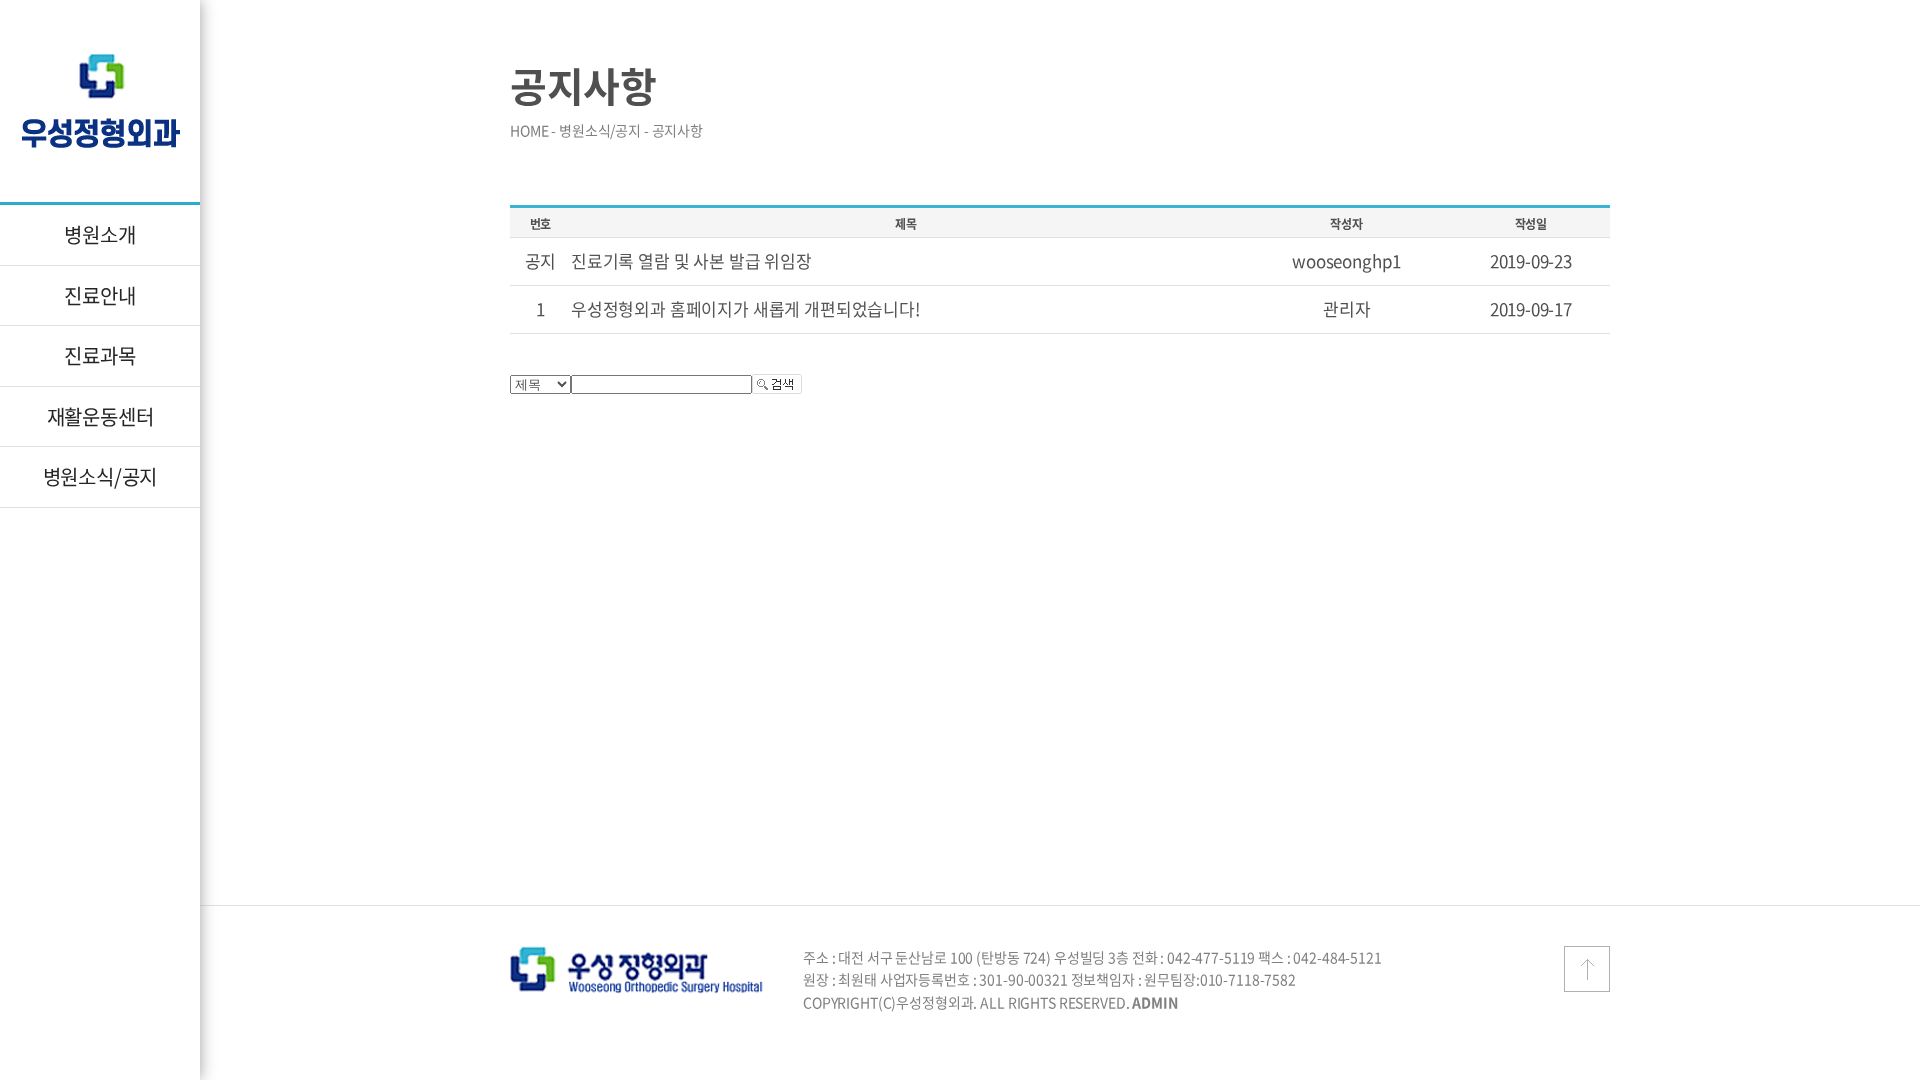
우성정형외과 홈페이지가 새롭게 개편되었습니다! (745, 308)
